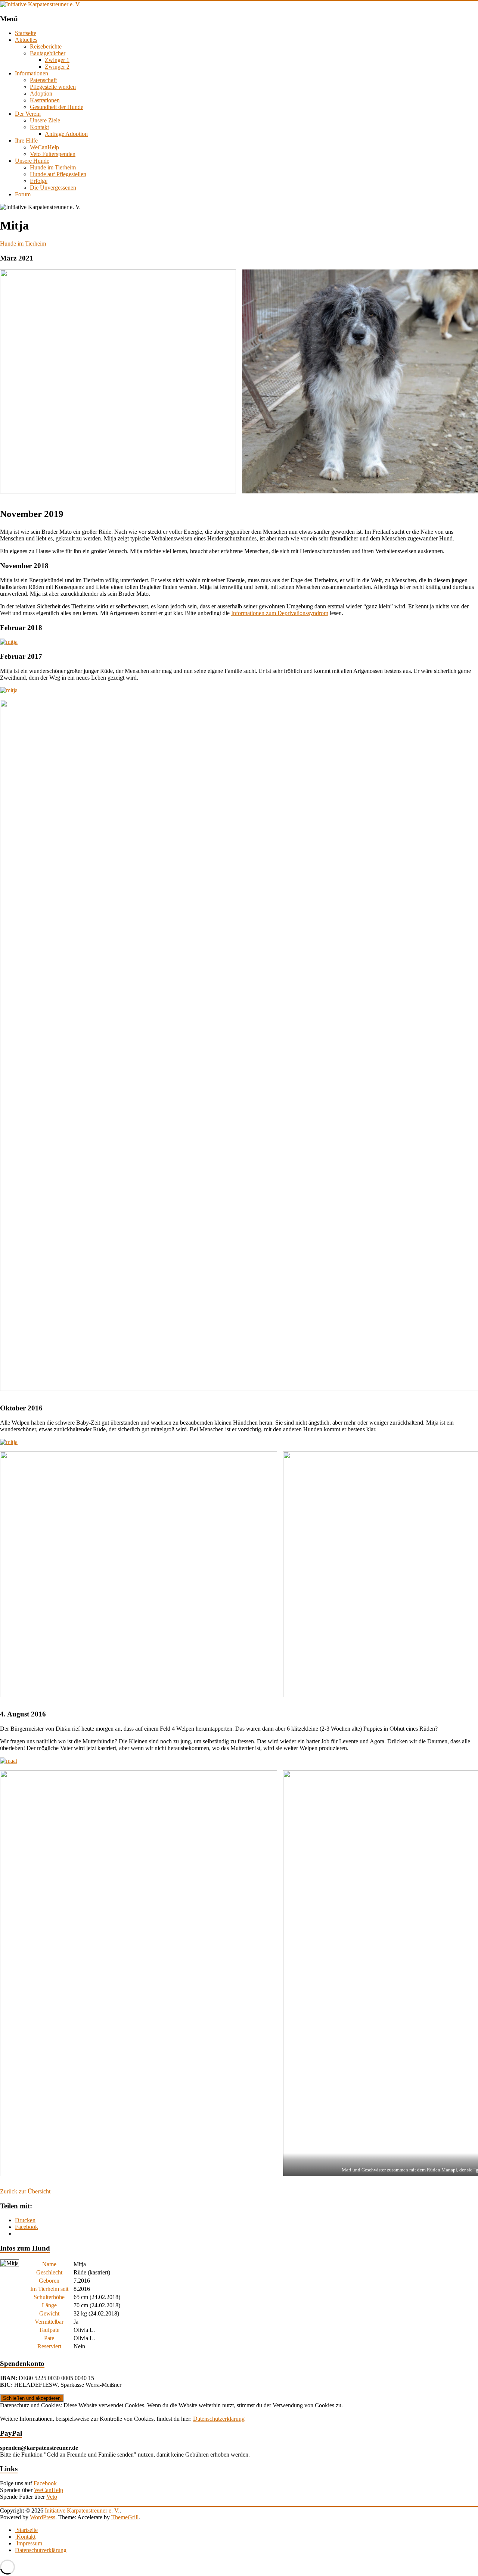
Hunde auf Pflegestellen (58, 174)
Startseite (26, 33)
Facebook (45, 2483)
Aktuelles (26, 40)
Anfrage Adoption (66, 134)
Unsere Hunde (32, 161)
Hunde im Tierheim (53, 167)
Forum (23, 194)
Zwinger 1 (57, 60)
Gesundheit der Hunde (57, 107)
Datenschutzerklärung (219, 2419)
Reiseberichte (46, 46)
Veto (52, 2497)
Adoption (41, 93)
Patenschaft (43, 80)
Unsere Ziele (45, 120)
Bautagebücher (48, 53)
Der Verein (28, 114)
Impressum (29, 2543)
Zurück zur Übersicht (25, 2191)
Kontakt (39, 127)
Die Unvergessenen (53, 188)
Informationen (32, 73)
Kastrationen (45, 100)
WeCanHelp (44, 147)
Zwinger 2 (57, 67)
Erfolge (39, 181)
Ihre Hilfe (26, 141)
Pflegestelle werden (53, 87)
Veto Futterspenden (53, 154)
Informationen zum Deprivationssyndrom (280, 613)
